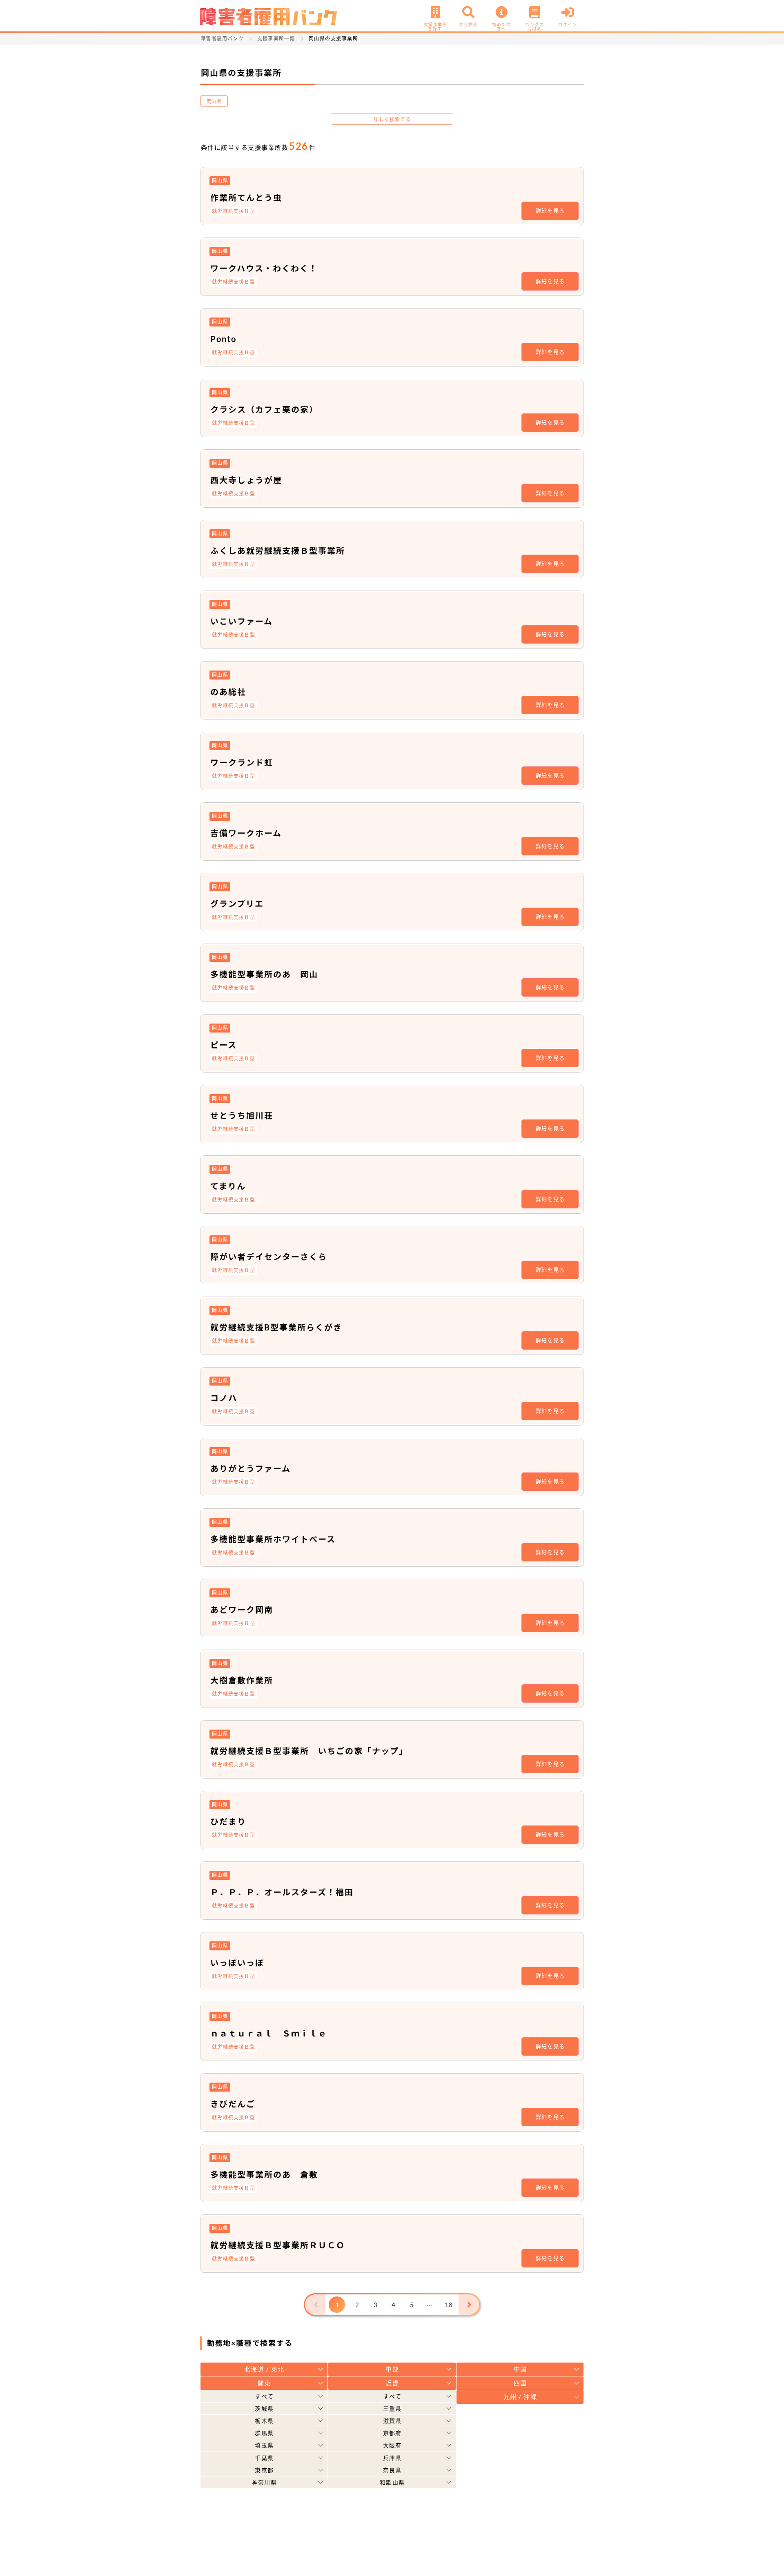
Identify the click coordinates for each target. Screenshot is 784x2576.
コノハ (224, 1398)
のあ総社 (228, 692)
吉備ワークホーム (246, 833)
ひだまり (228, 1821)
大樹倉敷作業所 (242, 1680)
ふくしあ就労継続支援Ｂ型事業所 (278, 551)
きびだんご (233, 2104)
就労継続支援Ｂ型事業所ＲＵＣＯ (278, 2245)
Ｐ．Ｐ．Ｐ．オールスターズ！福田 (282, 1892)
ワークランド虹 (242, 762)
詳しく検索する (392, 119)
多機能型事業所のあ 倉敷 (264, 2174)
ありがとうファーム (251, 1468)
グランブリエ (237, 904)
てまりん (228, 1186)
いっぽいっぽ (237, 1963)
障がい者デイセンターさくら (269, 1257)
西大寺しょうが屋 (246, 480)
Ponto (223, 339)
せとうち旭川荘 (242, 1115)
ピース (224, 1045)
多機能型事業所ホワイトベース (273, 1539)
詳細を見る (550, 211)
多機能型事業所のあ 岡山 (264, 974)
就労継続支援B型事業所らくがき (276, 1327)
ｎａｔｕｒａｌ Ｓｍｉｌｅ (269, 2033)
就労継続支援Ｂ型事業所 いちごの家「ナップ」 (309, 1751)
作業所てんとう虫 (246, 198)
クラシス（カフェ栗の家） (264, 409)
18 (449, 2305)
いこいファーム (242, 621)
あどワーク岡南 (242, 1610)
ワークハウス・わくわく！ (264, 268)
